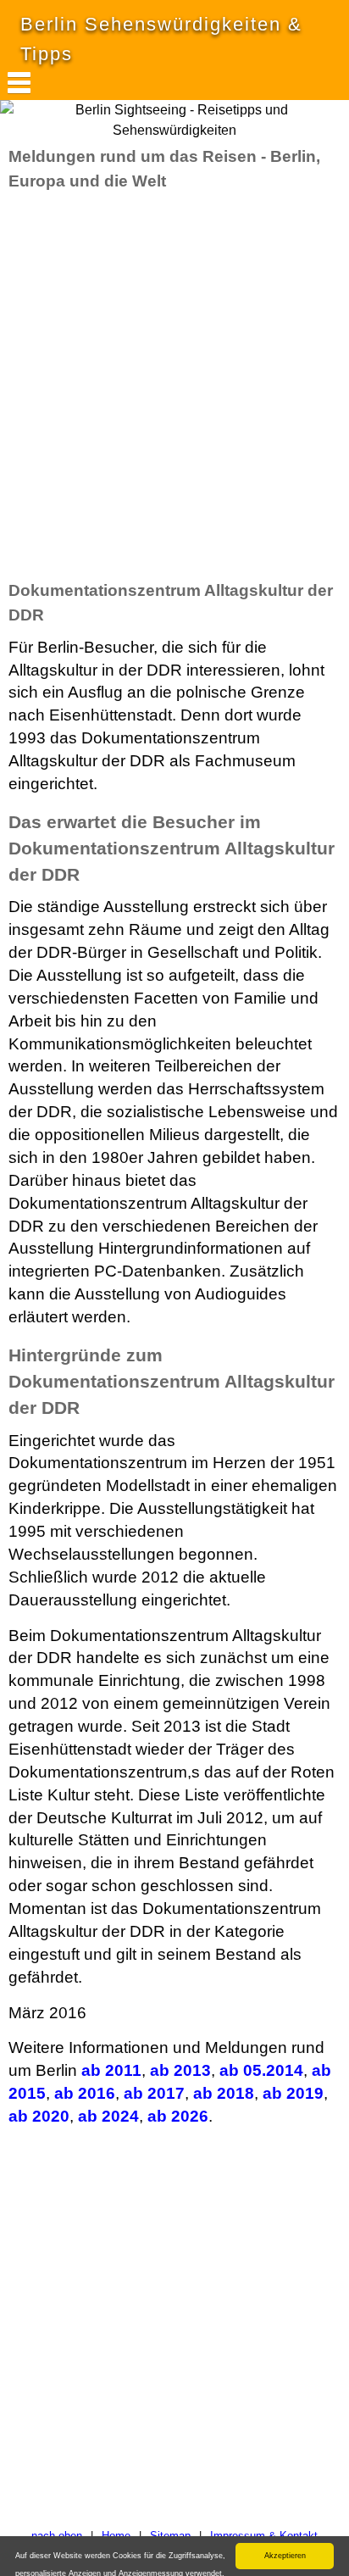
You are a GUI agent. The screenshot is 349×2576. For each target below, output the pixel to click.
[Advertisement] (174, 386)
